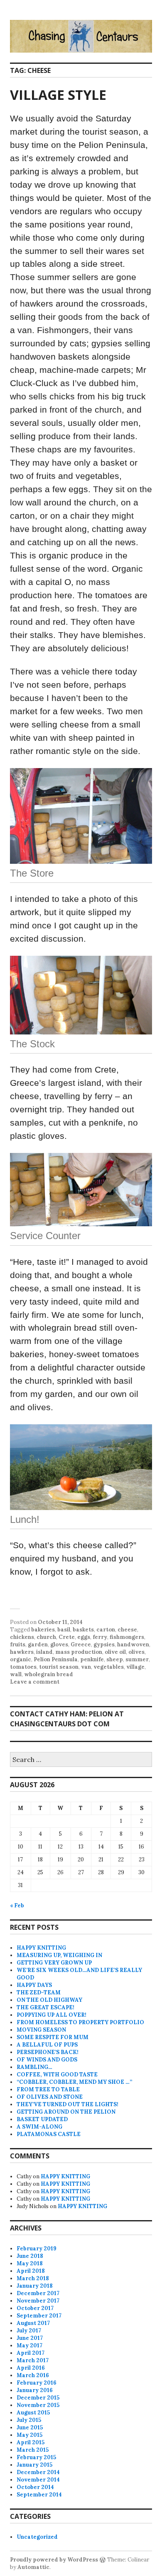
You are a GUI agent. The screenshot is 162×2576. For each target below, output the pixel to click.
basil (64, 1630)
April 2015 (31, 2442)
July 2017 (29, 2331)
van (86, 1667)
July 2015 (29, 2420)
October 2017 (35, 2308)
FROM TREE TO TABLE (48, 2089)
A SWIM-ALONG (39, 2127)
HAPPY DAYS (34, 1985)
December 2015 (38, 2398)
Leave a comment (35, 1682)
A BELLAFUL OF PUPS (47, 2045)
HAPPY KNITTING (41, 1948)
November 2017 (38, 2301)
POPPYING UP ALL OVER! (52, 2015)
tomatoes (23, 1667)
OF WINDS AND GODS (47, 2060)
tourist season (59, 1667)
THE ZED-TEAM (39, 1992)
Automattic (33, 2567)
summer (137, 1659)
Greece (81, 1644)
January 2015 (34, 2465)
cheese (127, 1630)
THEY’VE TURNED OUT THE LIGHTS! (67, 2104)
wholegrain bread (49, 1674)
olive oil (115, 1652)
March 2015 (33, 2450)
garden (38, 1644)
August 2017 (33, 2323)
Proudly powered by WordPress (54, 2560)
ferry (100, 1637)
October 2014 (35, 2487)
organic (21, 1659)
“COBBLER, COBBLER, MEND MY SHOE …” (74, 2082)
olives (136, 1652)
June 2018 (30, 2256)
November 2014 (38, 2480)
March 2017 (33, 2360)
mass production (79, 1652)
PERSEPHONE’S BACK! (48, 2052)
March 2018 (33, 2278)
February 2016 (37, 2383)
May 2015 (29, 2435)
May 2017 (29, 2345)
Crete (67, 1637)
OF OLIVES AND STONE (50, 2097)
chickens (22, 1637)
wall (16, 1674)
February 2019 (37, 2249)
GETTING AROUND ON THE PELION (66, 2112)
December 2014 (38, 2472)
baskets (83, 1630)
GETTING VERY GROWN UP (54, 1963)
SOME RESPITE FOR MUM (53, 2037)
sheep (115, 1659)
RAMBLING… (34, 2067)
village (135, 1667)
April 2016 (31, 2368)
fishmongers (127, 1637)
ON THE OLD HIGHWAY (49, 2000)
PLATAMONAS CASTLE (49, 2134)
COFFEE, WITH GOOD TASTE (57, 2075)
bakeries (43, 1630)
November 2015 (38, 2405)
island (44, 1652)
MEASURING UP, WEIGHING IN (59, 1955)
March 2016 (33, 2375)
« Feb (17, 1905)
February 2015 (36, 2457)
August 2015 (33, 2413)
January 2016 (35, 2390)
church (46, 1637)
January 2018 (35, 2286)
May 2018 (30, 2263)
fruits (18, 1644)
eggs (84, 1637)
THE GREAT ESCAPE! (45, 2007)
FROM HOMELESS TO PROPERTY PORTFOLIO (80, 2022)
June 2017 (30, 2338)
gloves (59, 1644)
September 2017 (39, 2316)
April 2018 (31, 2271)
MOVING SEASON (41, 2030)
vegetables (109, 1667)
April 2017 (31, 2353)
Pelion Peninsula (56, 1659)
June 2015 (30, 2427)
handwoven (133, 1644)
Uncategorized (37, 2537)
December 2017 (38, 2293)
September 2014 (39, 2495)
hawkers (22, 1652)
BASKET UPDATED (42, 2119)
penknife (92, 1659)
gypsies (104, 1644)
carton (106, 1630)
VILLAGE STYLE (58, 95)
